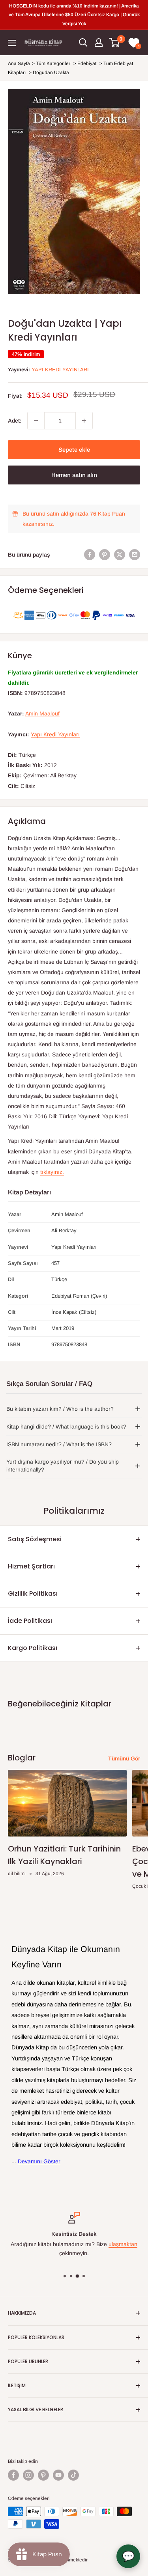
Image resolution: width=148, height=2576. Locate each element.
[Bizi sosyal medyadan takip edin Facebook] (13, 2475)
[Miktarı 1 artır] (84, 421)
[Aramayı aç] (83, 43)
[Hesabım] (99, 43)
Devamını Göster (39, 2161)
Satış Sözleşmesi (35, 1539)
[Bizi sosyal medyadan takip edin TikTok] (73, 2475)
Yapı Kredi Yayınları (60, 370)
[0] (115, 43)
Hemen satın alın (74, 475)
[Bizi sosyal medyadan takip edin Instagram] (28, 2475)
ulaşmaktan (123, 2244)
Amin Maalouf (42, 713)
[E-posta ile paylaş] (135, 555)
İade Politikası (30, 1621)
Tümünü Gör (124, 1758)
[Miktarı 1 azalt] (36, 421)
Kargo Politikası (33, 1648)
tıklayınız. (52, 1172)
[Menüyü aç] (12, 43)
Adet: (15, 421)
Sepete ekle (74, 450)
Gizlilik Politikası (33, 1593)
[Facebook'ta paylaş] (90, 555)
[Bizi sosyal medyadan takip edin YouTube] (58, 2475)
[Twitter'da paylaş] (120, 555)
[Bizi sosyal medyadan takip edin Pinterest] (43, 2475)
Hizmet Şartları (31, 1566)
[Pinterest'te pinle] (105, 555)
